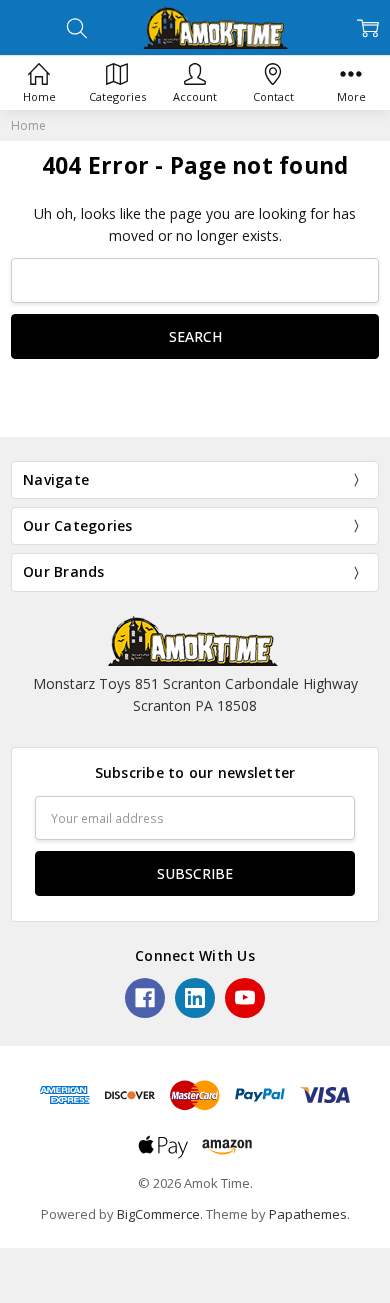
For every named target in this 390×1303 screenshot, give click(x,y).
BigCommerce (158, 1214)
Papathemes (308, 1214)
